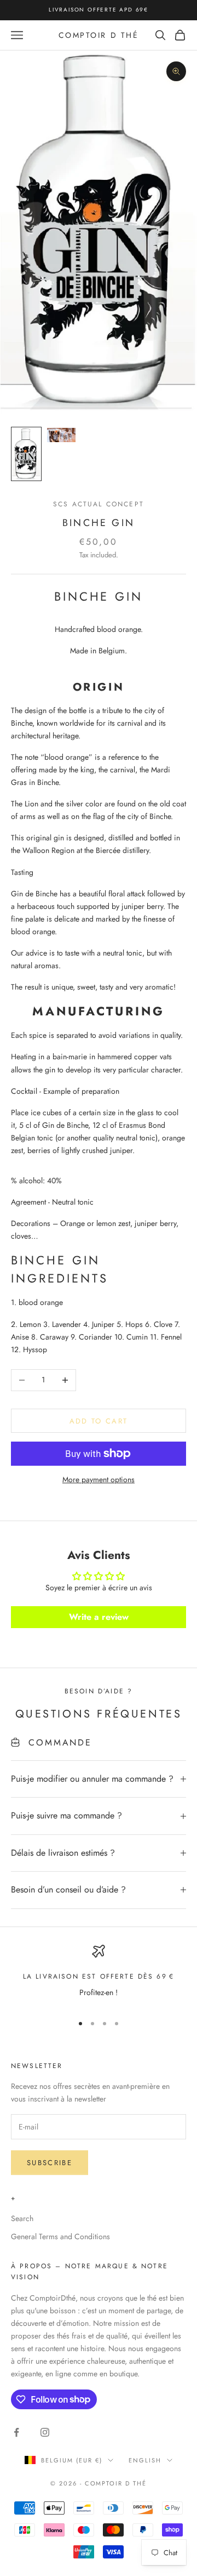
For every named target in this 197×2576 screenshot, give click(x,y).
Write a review (99, 1617)
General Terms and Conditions (60, 2236)
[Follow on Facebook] (16, 2432)
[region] (99, 1975)
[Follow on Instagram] (45, 2432)
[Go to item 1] (26, 454)
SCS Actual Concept (99, 504)
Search (22, 2218)
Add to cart (99, 1421)
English (145, 2460)
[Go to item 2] (61, 435)
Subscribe (50, 2163)
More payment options (99, 1479)
